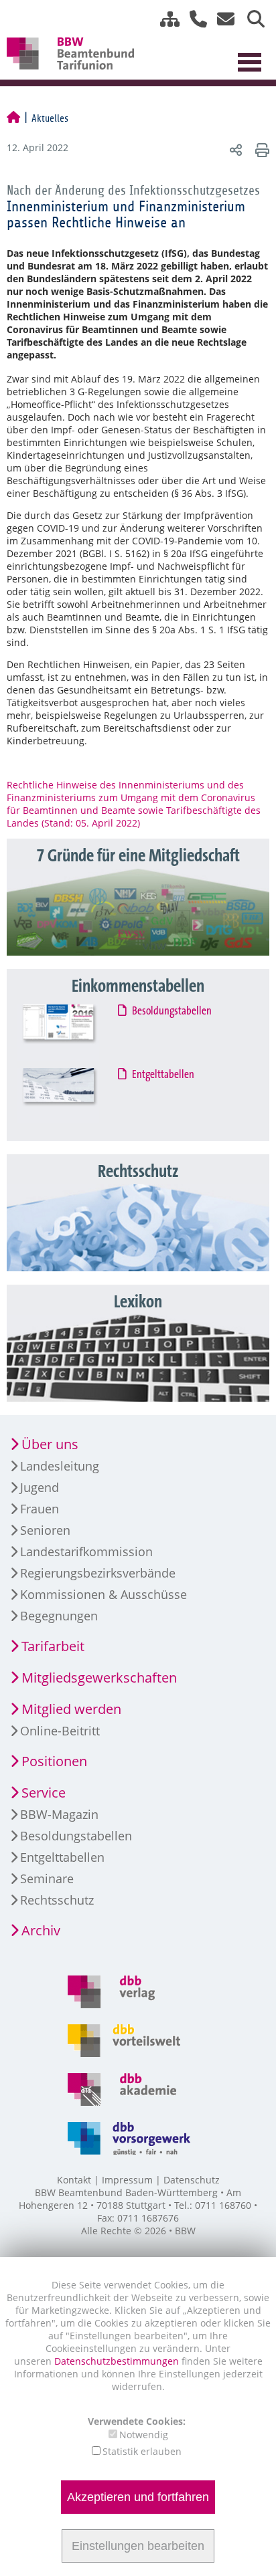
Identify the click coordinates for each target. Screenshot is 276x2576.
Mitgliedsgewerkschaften (99, 1678)
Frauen (40, 1509)
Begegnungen (59, 1616)
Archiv (41, 1930)
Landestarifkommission (86, 1551)
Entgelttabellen (164, 1075)
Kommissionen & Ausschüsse (103, 1594)
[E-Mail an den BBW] (222, 19)
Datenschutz (192, 2180)
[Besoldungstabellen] (71, 1032)
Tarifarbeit (53, 1646)
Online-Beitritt (60, 1731)
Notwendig (144, 2435)
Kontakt (74, 2180)
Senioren (45, 1530)
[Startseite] (13, 118)
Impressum (127, 2180)
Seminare (47, 1879)
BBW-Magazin (59, 1814)
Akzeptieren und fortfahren (138, 2497)
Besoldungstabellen (172, 1011)
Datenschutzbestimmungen (118, 2361)
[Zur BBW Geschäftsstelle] (193, 19)
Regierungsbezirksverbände (98, 1573)
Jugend (40, 1487)
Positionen (54, 1761)
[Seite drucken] (260, 149)
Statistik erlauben (142, 2451)
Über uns (50, 1444)
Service (44, 1793)
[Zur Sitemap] (165, 19)
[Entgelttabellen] (71, 1096)
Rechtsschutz (57, 1900)
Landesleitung (60, 1466)
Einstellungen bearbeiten (138, 2546)
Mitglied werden (71, 1709)
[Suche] (251, 19)
